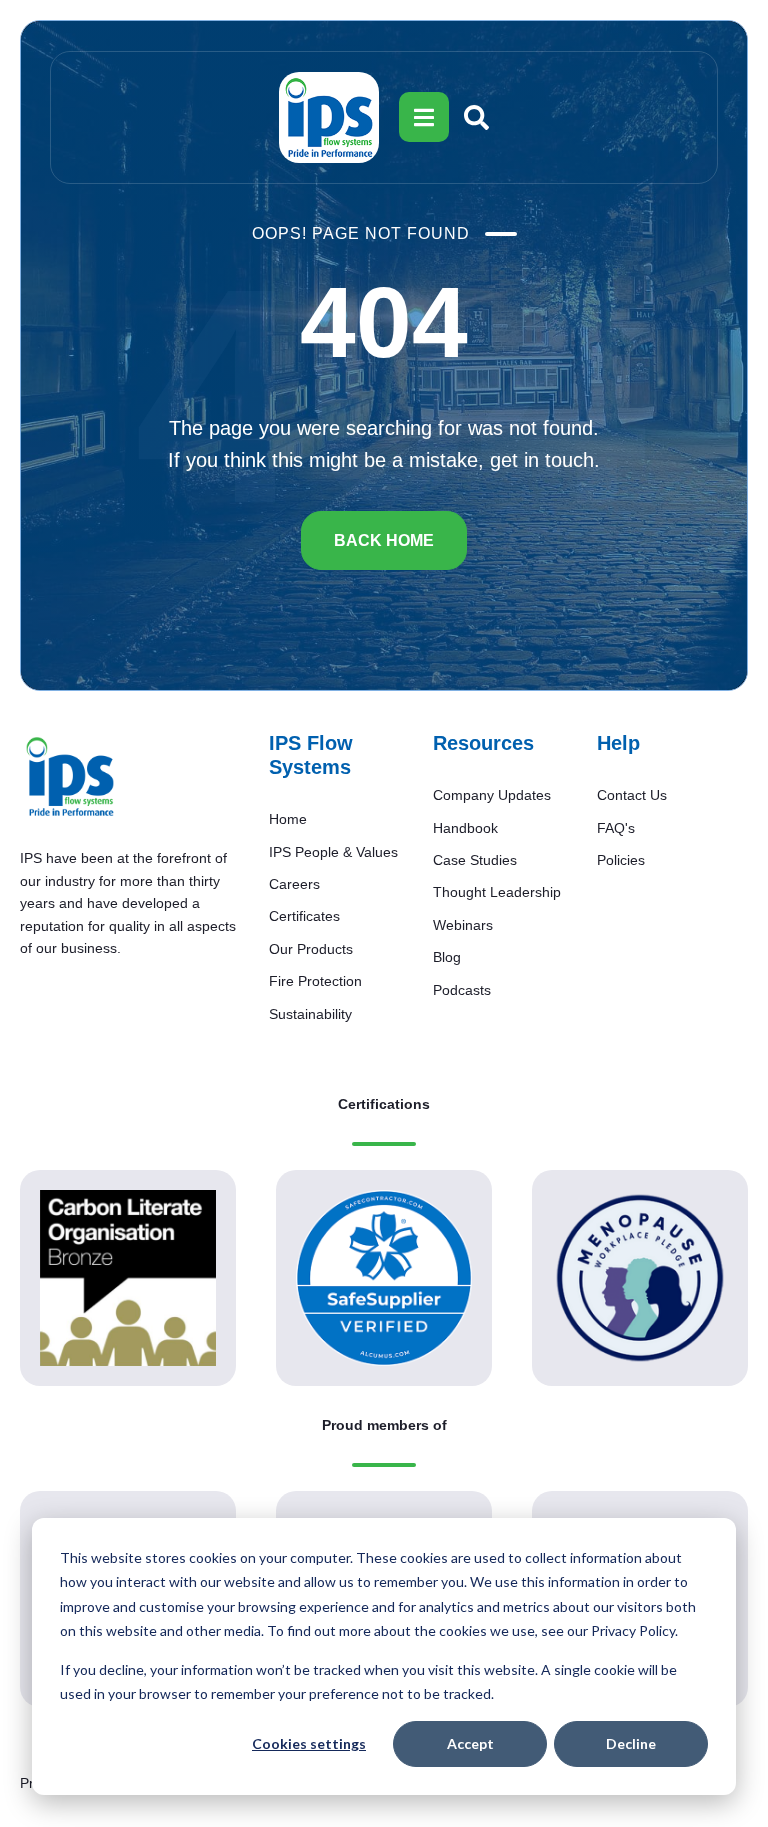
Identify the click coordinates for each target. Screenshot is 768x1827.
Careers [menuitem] (294, 884)
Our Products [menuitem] (311, 949)
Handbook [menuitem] (465, 828)
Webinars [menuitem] (463, 925)
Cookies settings (309, 1743)
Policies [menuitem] (621, 860)
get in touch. (545, 460)
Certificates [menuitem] (304, 916)
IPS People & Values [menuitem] (333, 852)
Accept (470, 1743)
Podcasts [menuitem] (462, 990)
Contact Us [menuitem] (632, 795)
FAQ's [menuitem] (616, 828)
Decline (631, 1743)
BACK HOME (384, 540)
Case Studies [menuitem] (475, 860)
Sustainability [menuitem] (310, 1014)
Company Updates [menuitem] (492, 795)
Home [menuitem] (288, 819)
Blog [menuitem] (447, 957)
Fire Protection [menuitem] (315, 981)
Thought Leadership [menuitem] (497, 892)
